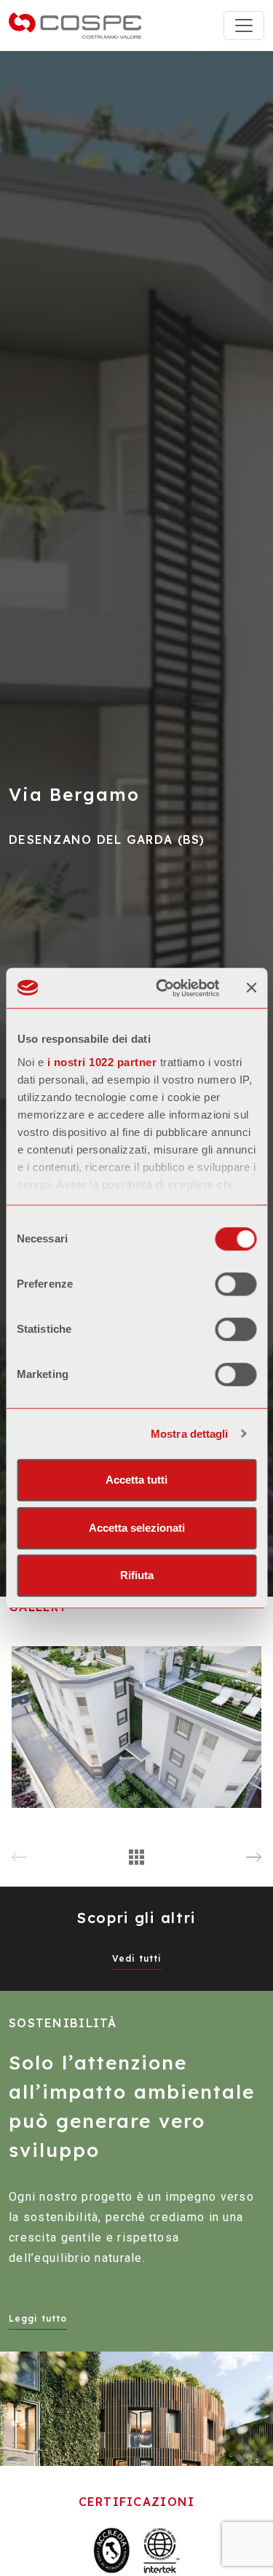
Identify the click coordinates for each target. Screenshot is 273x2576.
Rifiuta (137, 1575)
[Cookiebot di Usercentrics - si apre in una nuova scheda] (163, 988)
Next (254, 1858)
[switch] (236, 1284)
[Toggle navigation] (244, 26)
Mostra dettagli (190, 1434)
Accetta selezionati (137, 1528)
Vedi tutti (137, 1958)
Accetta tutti (136, 1480)
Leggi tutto (38, 2318)
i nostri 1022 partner (102, 1062)
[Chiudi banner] (251, 988)
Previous (19, 1858)
